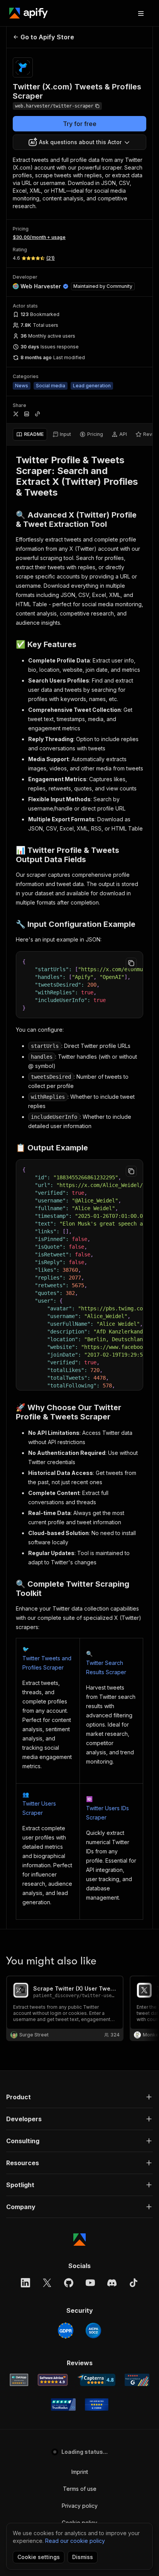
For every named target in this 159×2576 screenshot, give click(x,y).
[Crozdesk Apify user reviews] (97, 2404)
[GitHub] (69, 2283)
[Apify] (29, 13)
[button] (79, 2097)
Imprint (80, 2472)
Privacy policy (80, 2506)
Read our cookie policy (75, 2541)
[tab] (30, 434)
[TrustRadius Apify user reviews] (63, 2404)
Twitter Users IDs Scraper (107, 1813)
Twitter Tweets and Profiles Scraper (47, 1663)
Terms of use (80, 2489)
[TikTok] (134, 2283)
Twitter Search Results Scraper (106, 1667)
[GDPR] (66, 2331)
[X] (47, 2283)
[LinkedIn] (25, 2283)
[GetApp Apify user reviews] (19, 2380)
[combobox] (79, 142)
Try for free (80, 124)
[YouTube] (90, 2283)
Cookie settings (39, 2557)
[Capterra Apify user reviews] (96, 2380)
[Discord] (112, 2283)
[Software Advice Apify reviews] (53, 2380)
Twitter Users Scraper (39, 1808)
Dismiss (83, 2557)
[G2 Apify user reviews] (137, 2380)
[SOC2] (93, 2331)
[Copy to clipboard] (131, 963)
